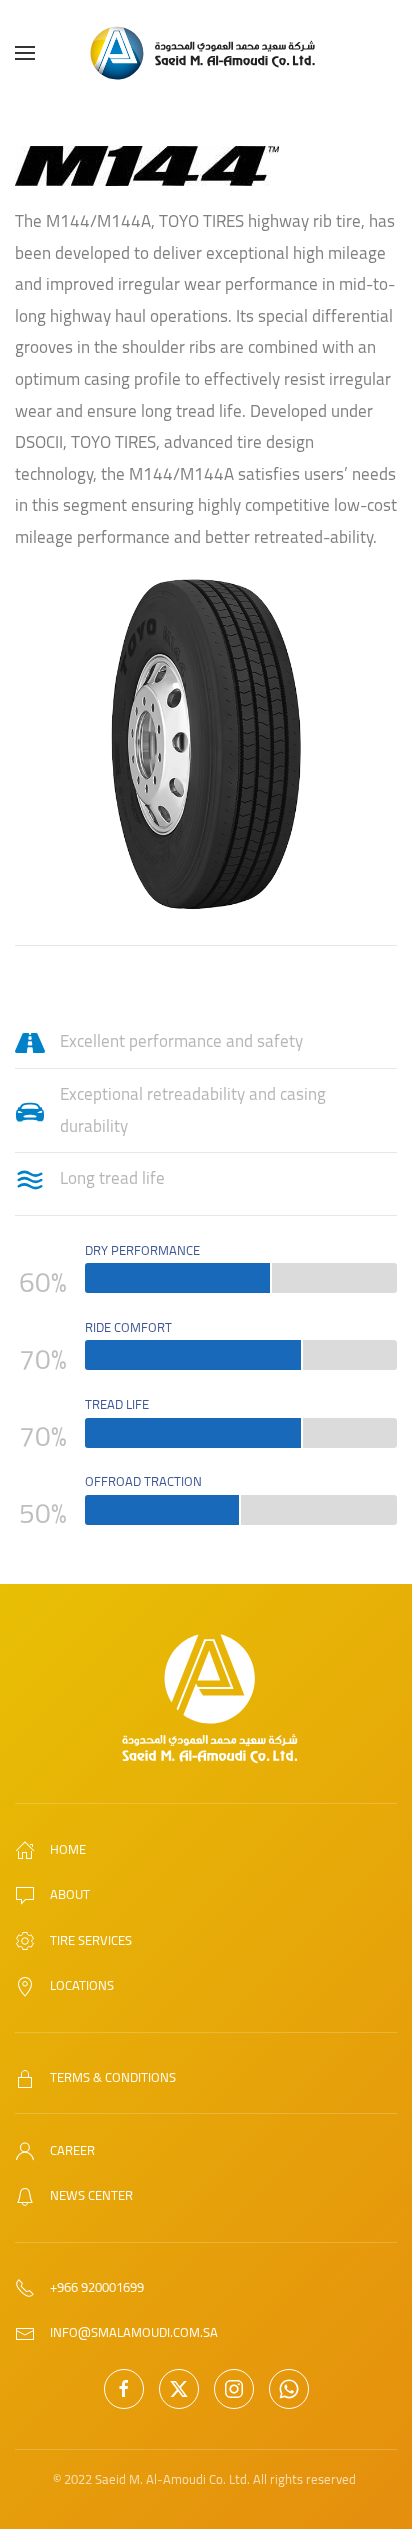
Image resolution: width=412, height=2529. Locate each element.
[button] (25, 53)
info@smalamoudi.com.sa (134, 2332)
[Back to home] (206, 53)
